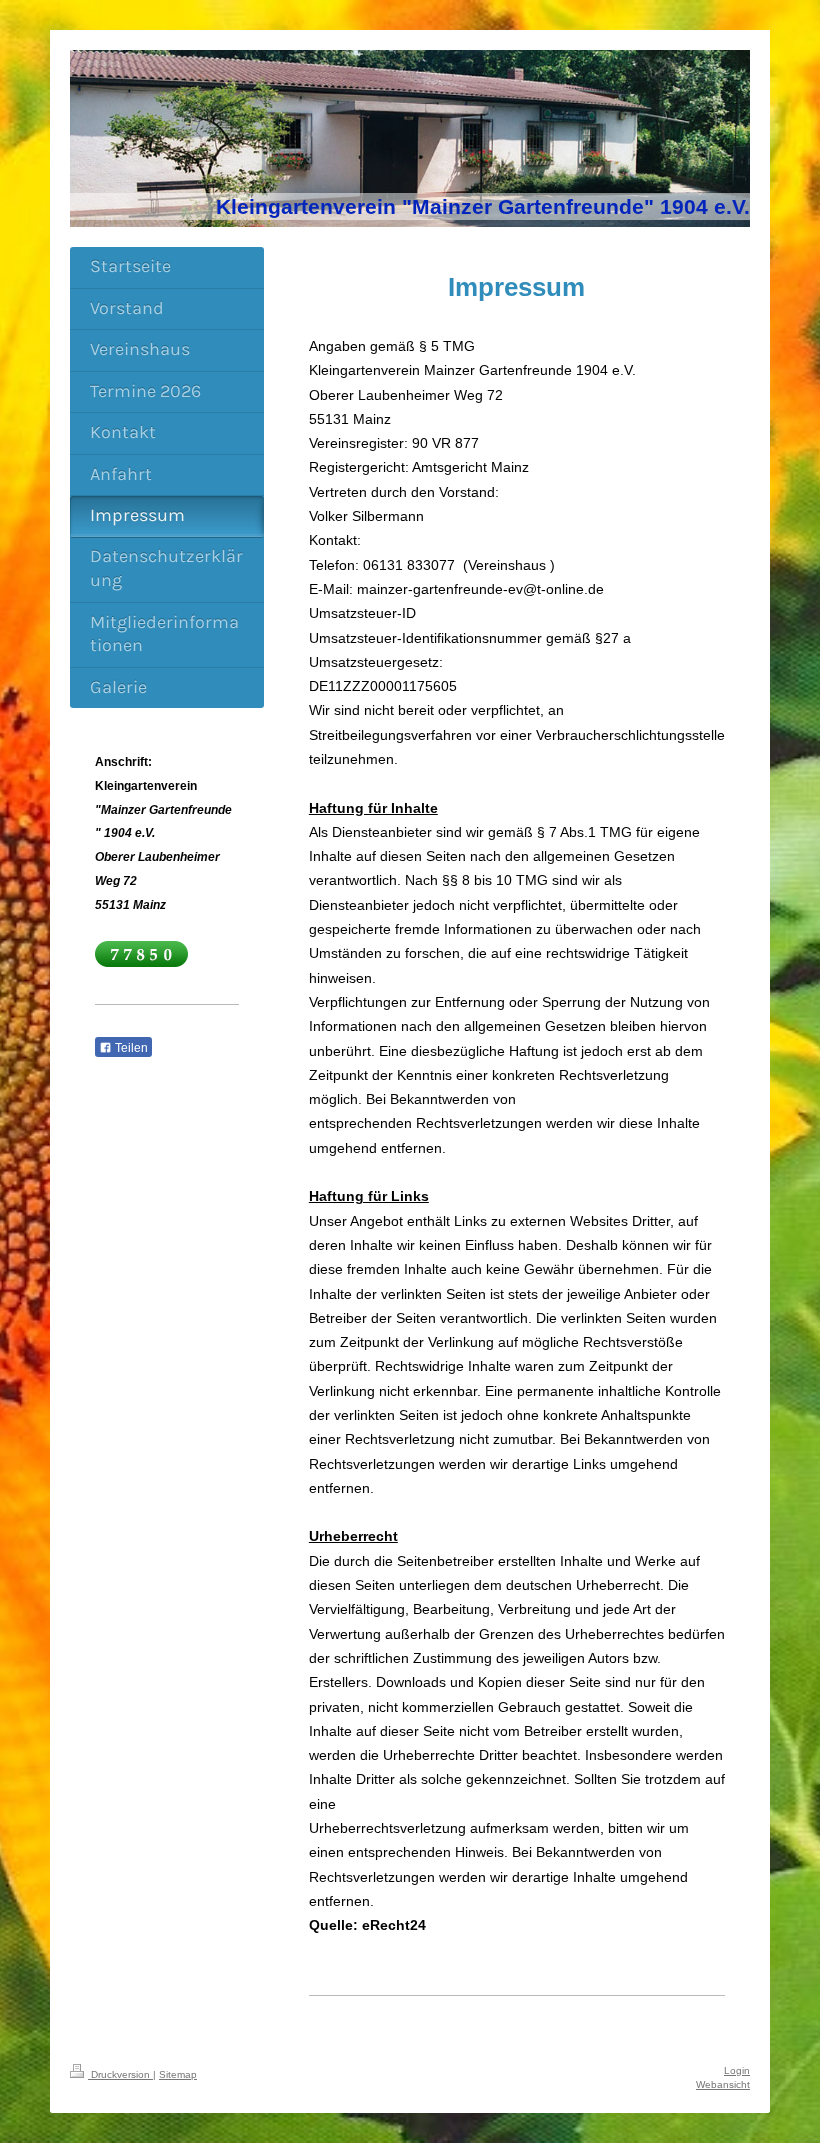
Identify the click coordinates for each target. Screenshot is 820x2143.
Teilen (130, 1048)
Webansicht (723, 2084)
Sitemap (178, 2074)
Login (737, 2070)
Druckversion (120, 2074)
